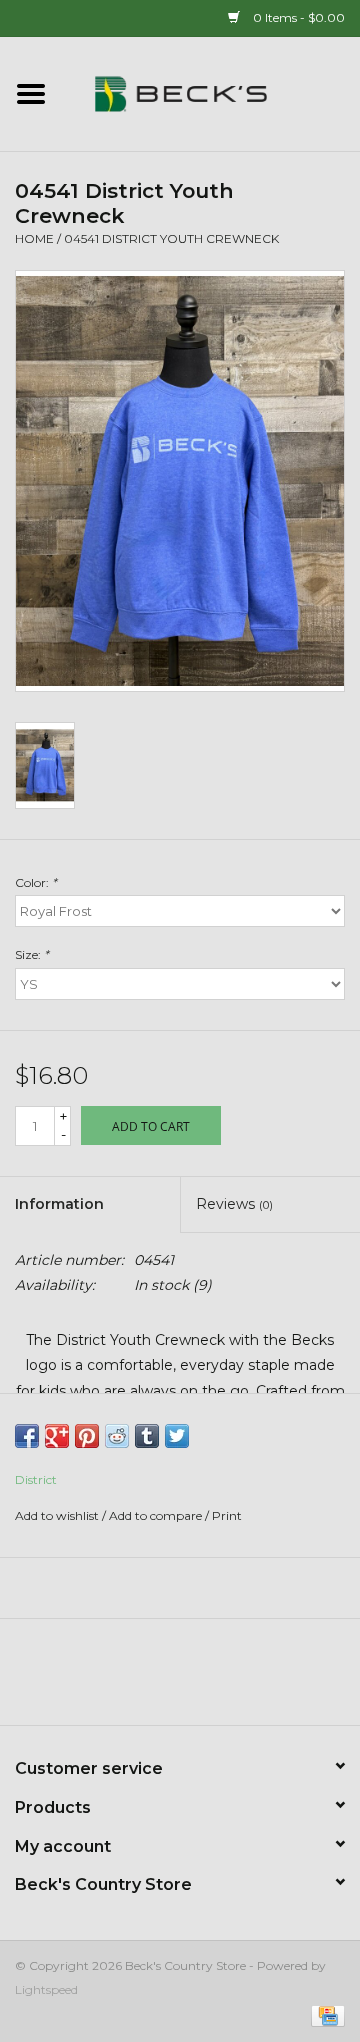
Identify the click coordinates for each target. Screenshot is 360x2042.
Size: (32, 954)
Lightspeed (46, 1989)
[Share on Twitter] (177, 1436)
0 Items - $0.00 (297, 17)
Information (59, 1204)
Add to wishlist (57, 1515)
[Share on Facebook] (27, 1436)
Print (227, 1515)
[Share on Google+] (57, 1436)
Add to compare (157, 1515)
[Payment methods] (324, 2014)
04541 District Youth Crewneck (171, 238)
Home (34, 238)
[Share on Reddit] (117, 1436)
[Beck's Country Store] (211, 93)
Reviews (234, 1204)
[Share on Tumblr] (147, 1436)
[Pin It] (87, 1436)
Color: (36, 882)
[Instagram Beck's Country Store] (234, 1679)
